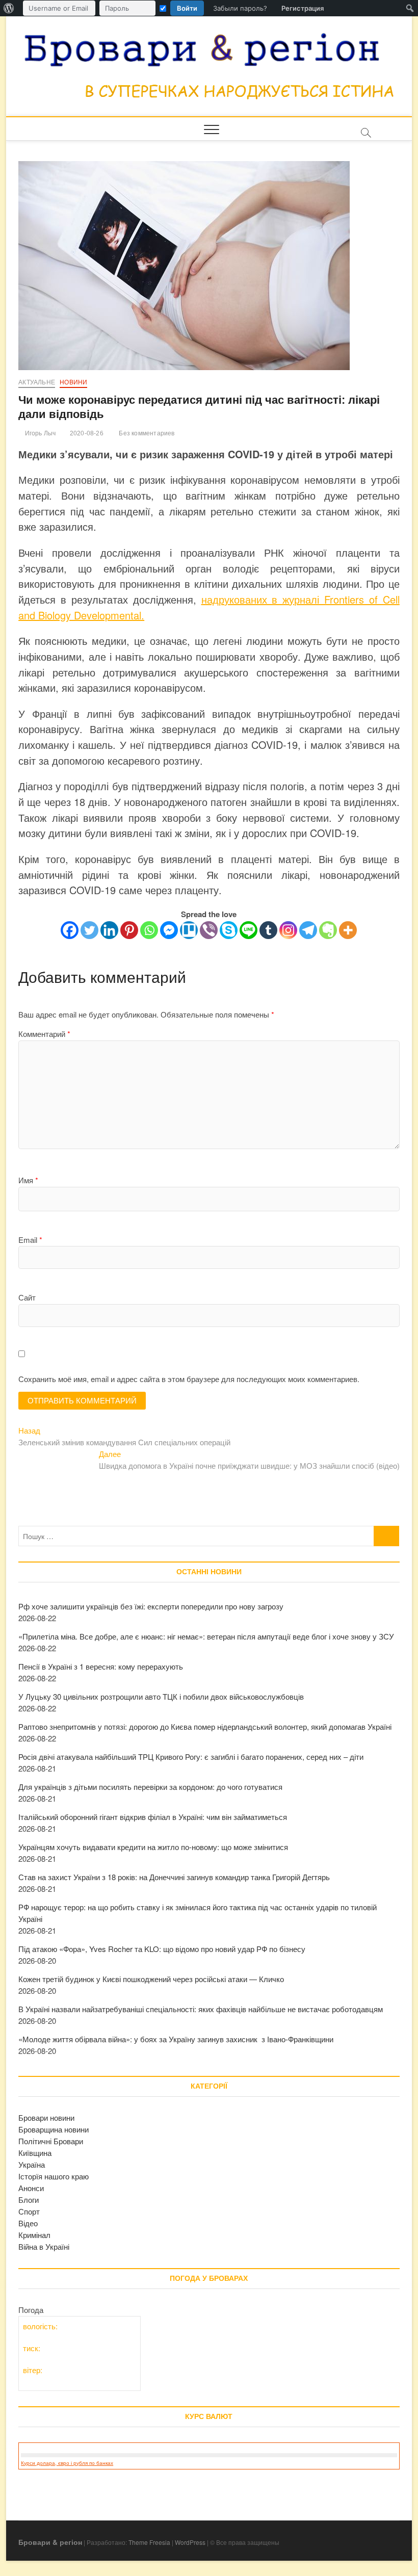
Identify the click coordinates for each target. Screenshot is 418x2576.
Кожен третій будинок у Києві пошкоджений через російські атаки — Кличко (151, 1979)
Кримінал (34, 2235)
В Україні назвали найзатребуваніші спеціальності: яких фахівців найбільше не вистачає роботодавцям (201, 2009)
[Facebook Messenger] (169, 930)
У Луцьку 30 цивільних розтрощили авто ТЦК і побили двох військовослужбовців (161, 1696)
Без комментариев (146, 433)
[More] (348, 930)
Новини (73, 382)
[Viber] (209, 930)
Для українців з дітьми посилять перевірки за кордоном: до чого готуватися (150, 1787)
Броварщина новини (54, 2129)
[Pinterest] (129, 930)
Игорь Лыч (39, 433)
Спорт (29, 2211)
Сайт (27, 1297)
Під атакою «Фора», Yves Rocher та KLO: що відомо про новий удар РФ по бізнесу (162, 1949)
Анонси (31, 2188)
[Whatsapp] (149, 930)
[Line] (249, 930)
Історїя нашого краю (54, 2176)
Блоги (29, 2200)
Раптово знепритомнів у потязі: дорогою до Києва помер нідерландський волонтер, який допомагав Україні (205, 1726)
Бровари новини (46, 2117)
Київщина (35, 2153)
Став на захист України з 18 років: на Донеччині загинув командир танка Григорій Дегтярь (174, 1877)
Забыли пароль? (240, 8)
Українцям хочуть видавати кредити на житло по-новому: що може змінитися (153, 1847)
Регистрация (303, 8)
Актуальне (37, 382)
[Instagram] (288, 930)
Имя (28, 1180)
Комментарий (44, 1034)
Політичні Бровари (51, 2141)
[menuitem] (9, 8)
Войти (187, 8)
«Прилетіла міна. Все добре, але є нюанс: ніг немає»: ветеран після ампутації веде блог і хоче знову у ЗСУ (206, 1636)
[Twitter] (89, 930)
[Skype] (229, 930)
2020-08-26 (86, 433)
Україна (32, 2164)
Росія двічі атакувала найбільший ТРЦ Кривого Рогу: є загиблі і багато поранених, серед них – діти (191, 1757)
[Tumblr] (268, 930)
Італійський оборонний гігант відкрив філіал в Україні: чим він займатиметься (153, 1817)
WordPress (190, 2542)
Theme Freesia (149, 2542)
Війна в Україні (44, 2246)
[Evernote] (328, 930)
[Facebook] (70, 930)
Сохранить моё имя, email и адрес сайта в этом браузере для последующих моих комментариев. (189, 1379)
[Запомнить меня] (163, 8)
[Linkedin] (109, 930)
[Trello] (189, 930)
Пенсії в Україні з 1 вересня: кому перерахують (101, 1666)
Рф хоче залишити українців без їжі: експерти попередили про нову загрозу (151, 1606)
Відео (28, 2223)
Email (30, 1240)
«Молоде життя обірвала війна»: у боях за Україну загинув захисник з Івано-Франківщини (176, 2039)
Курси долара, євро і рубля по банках (67, 2463)
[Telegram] (308, 930)
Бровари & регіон (50, 2542)
